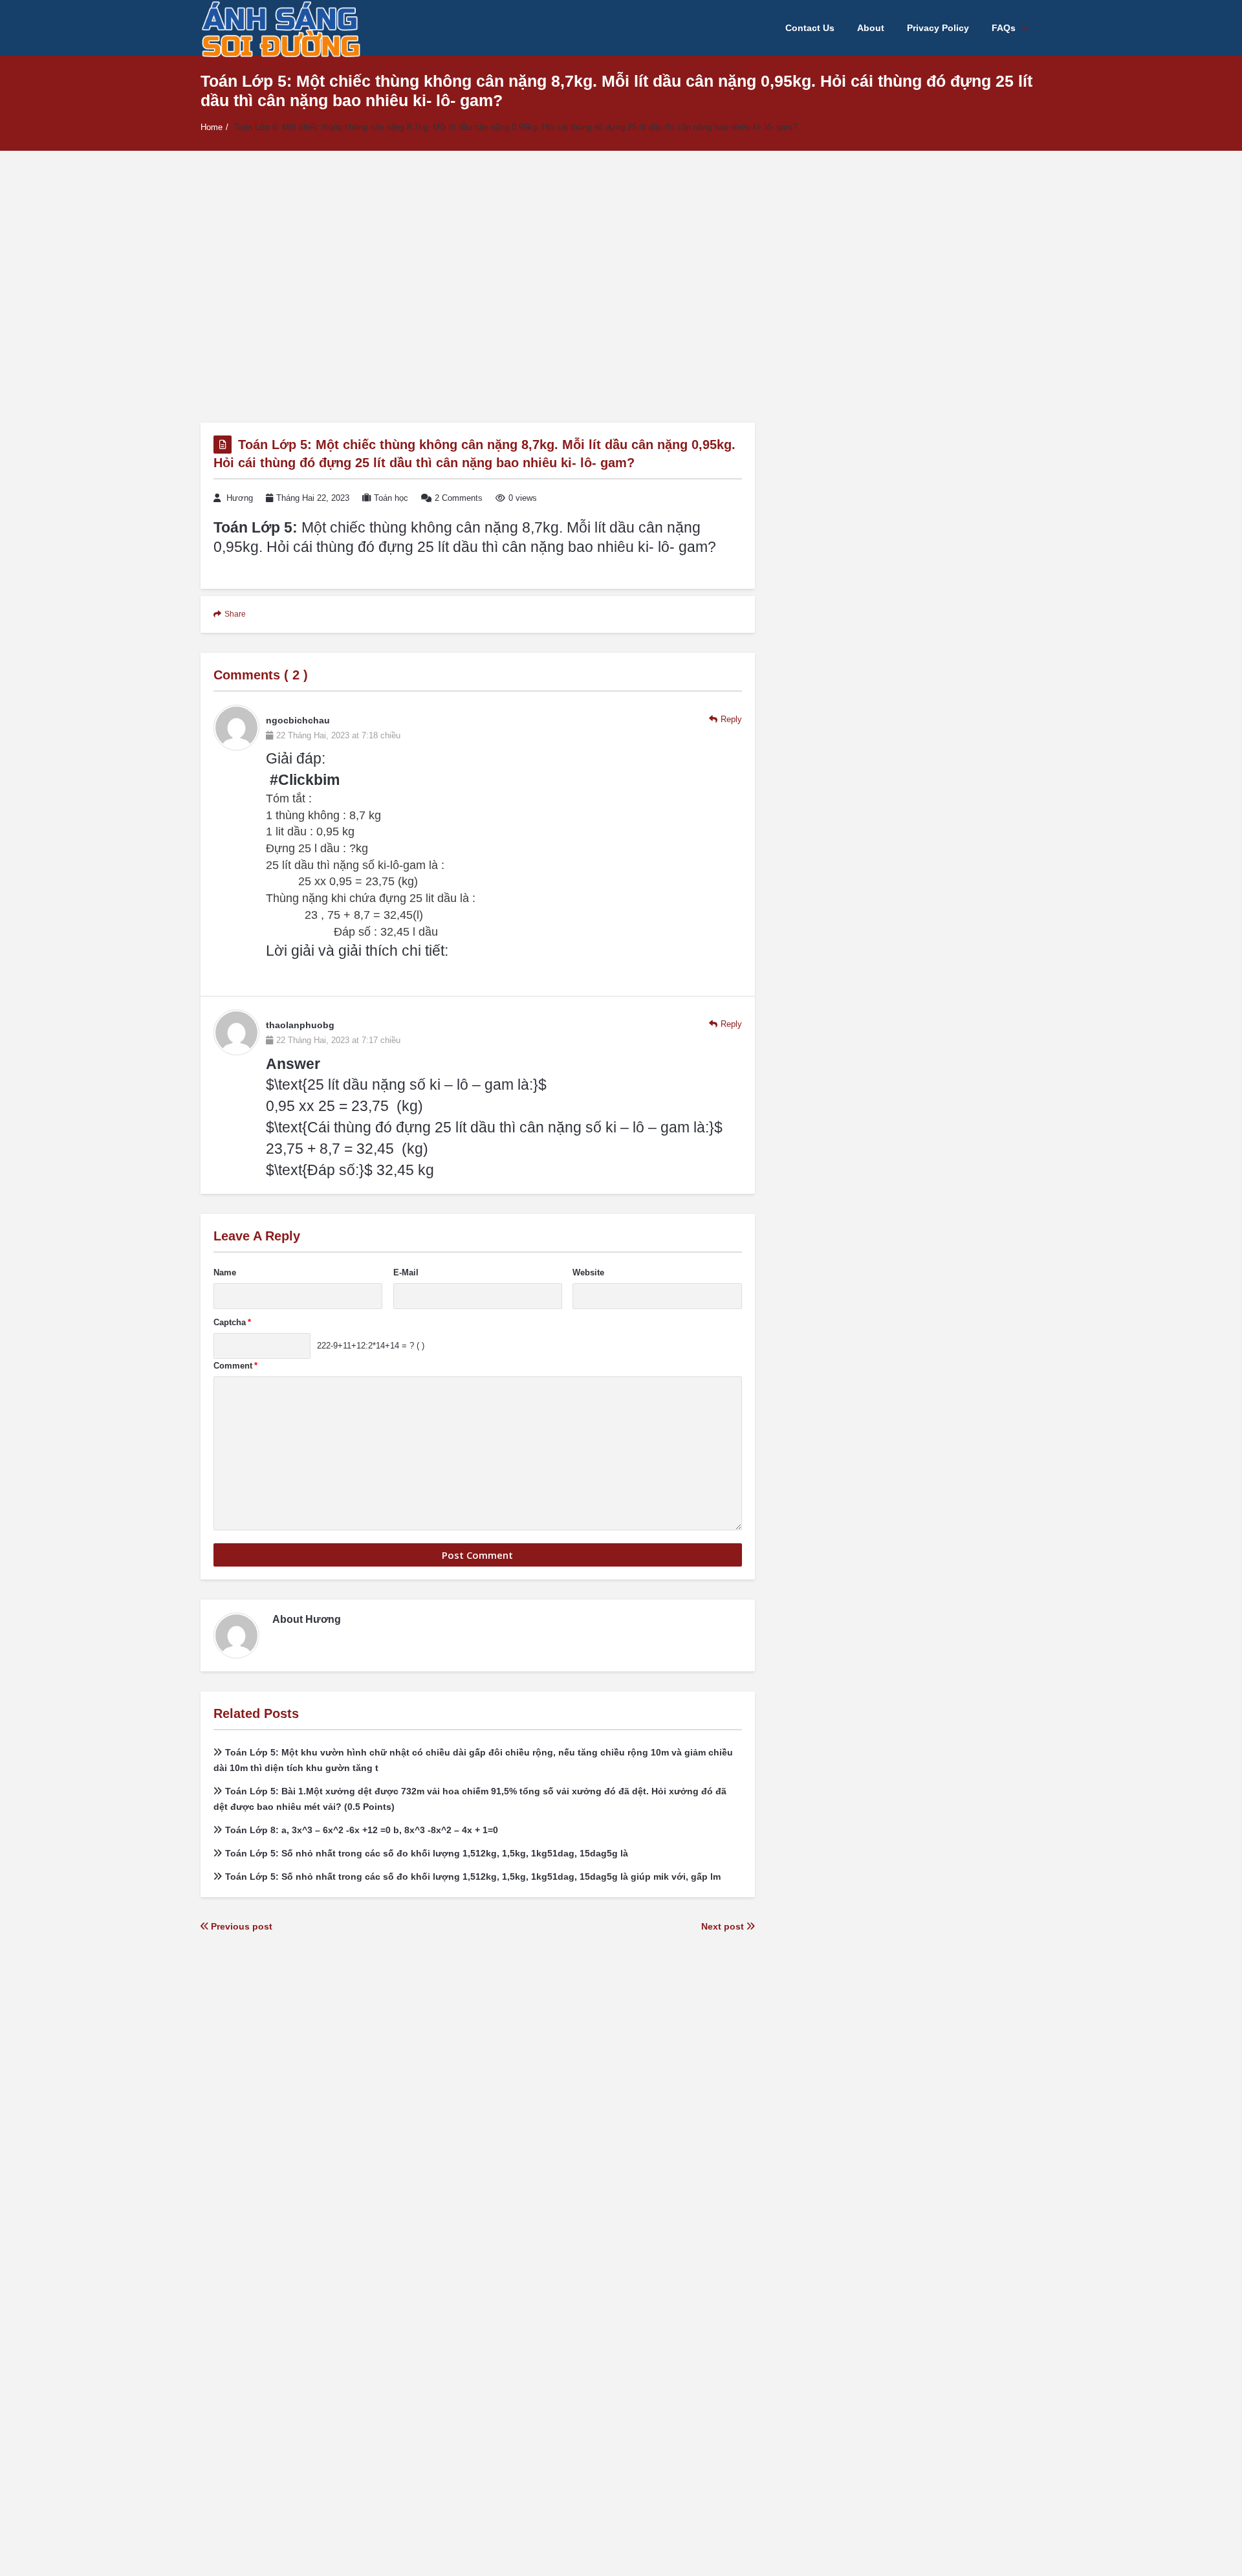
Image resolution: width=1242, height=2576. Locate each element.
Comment (235, 1366)
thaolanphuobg (300, 1025)
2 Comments (459, 498)
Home (212, 127)
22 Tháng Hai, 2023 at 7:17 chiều (338, 1040)
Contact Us (810, 28)
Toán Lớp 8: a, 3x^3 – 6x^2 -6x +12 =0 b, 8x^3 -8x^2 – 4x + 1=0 (362, 1830)
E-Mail (406, 1272)
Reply (731, 719)
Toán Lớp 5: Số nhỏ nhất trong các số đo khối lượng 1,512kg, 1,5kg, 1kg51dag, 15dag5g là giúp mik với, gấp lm (473, 1877)
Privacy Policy (938, 28)
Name (225, 1272)
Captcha (232, 1322)
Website (588, 1272)
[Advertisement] (621, 287)
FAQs (1004, 28)
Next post (724, 1926)
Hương (240, 498)
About (871, 28)
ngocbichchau (298, 720)
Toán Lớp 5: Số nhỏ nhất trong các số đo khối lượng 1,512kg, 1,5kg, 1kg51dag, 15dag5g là (427, 1853)
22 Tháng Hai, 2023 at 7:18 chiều (338, 735)
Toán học (391, 498)
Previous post (240, 1926)
